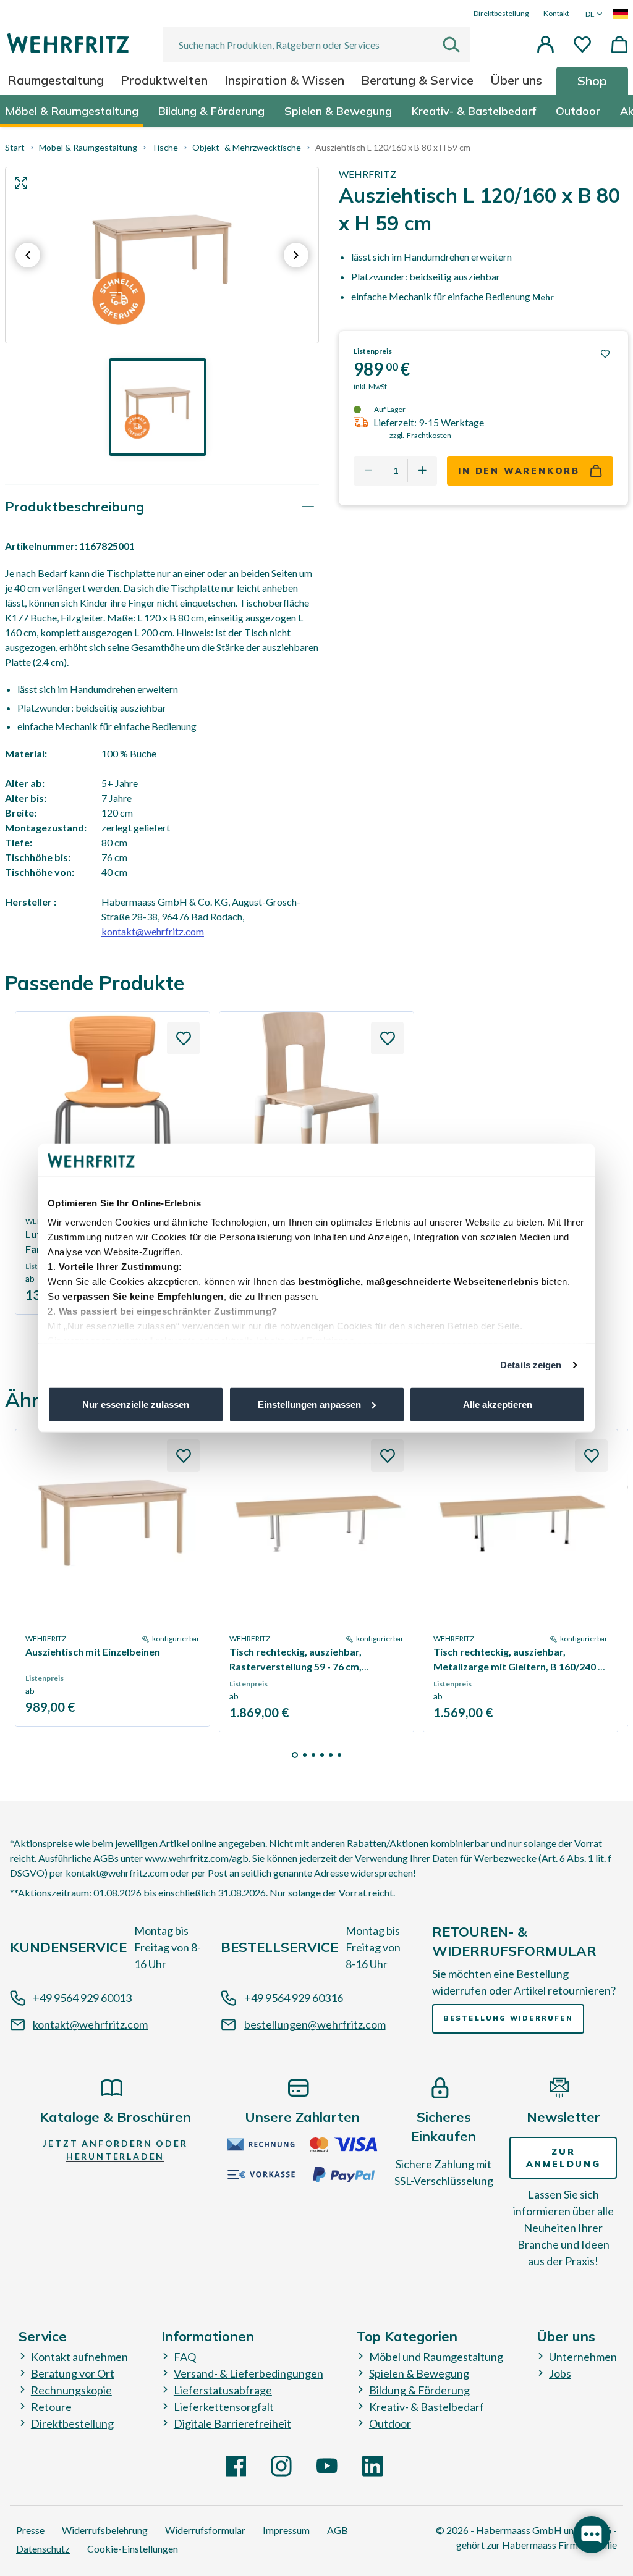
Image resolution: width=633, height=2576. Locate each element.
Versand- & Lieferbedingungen (249, 2373)
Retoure (51, 2407)
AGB (338, 2530)
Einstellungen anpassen (309, 1404)
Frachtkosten (429, 435)
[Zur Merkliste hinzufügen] (605, 354)
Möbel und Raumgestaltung (436, 2357)
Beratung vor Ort (73, 2373)
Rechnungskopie (71, 2390)
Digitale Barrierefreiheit (232, 2423)
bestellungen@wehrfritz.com (315, 2024)
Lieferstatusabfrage (223, 2390)
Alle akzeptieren (498, 1404)
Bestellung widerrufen (508, 2018)
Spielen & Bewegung (419, 2373)
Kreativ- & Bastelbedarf (427, 2407)
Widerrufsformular (205, 2530)
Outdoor (390, 2423)
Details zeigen (531, 1365)
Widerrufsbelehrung (105, 2530)
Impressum (286, 2530)
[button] (545, 44)
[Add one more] (422, 471)
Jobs (560, 2373)
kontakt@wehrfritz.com (153, 931)
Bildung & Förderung (419, 2390)
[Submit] (456, 44)
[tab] (162, 507)
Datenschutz (43, 2549)
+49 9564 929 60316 (294, 1998)
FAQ (185, 2357)
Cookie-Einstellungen (133, 2549)
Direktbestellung (501, 13)
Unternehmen (583, 2357)
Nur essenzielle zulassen (136, 1404)
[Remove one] (368, 471)
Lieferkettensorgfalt (224, 2407)
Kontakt (556, 13)
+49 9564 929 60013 (82, 1998)
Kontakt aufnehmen (79, 2357)
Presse (30, 2530)
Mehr (543, 297)
